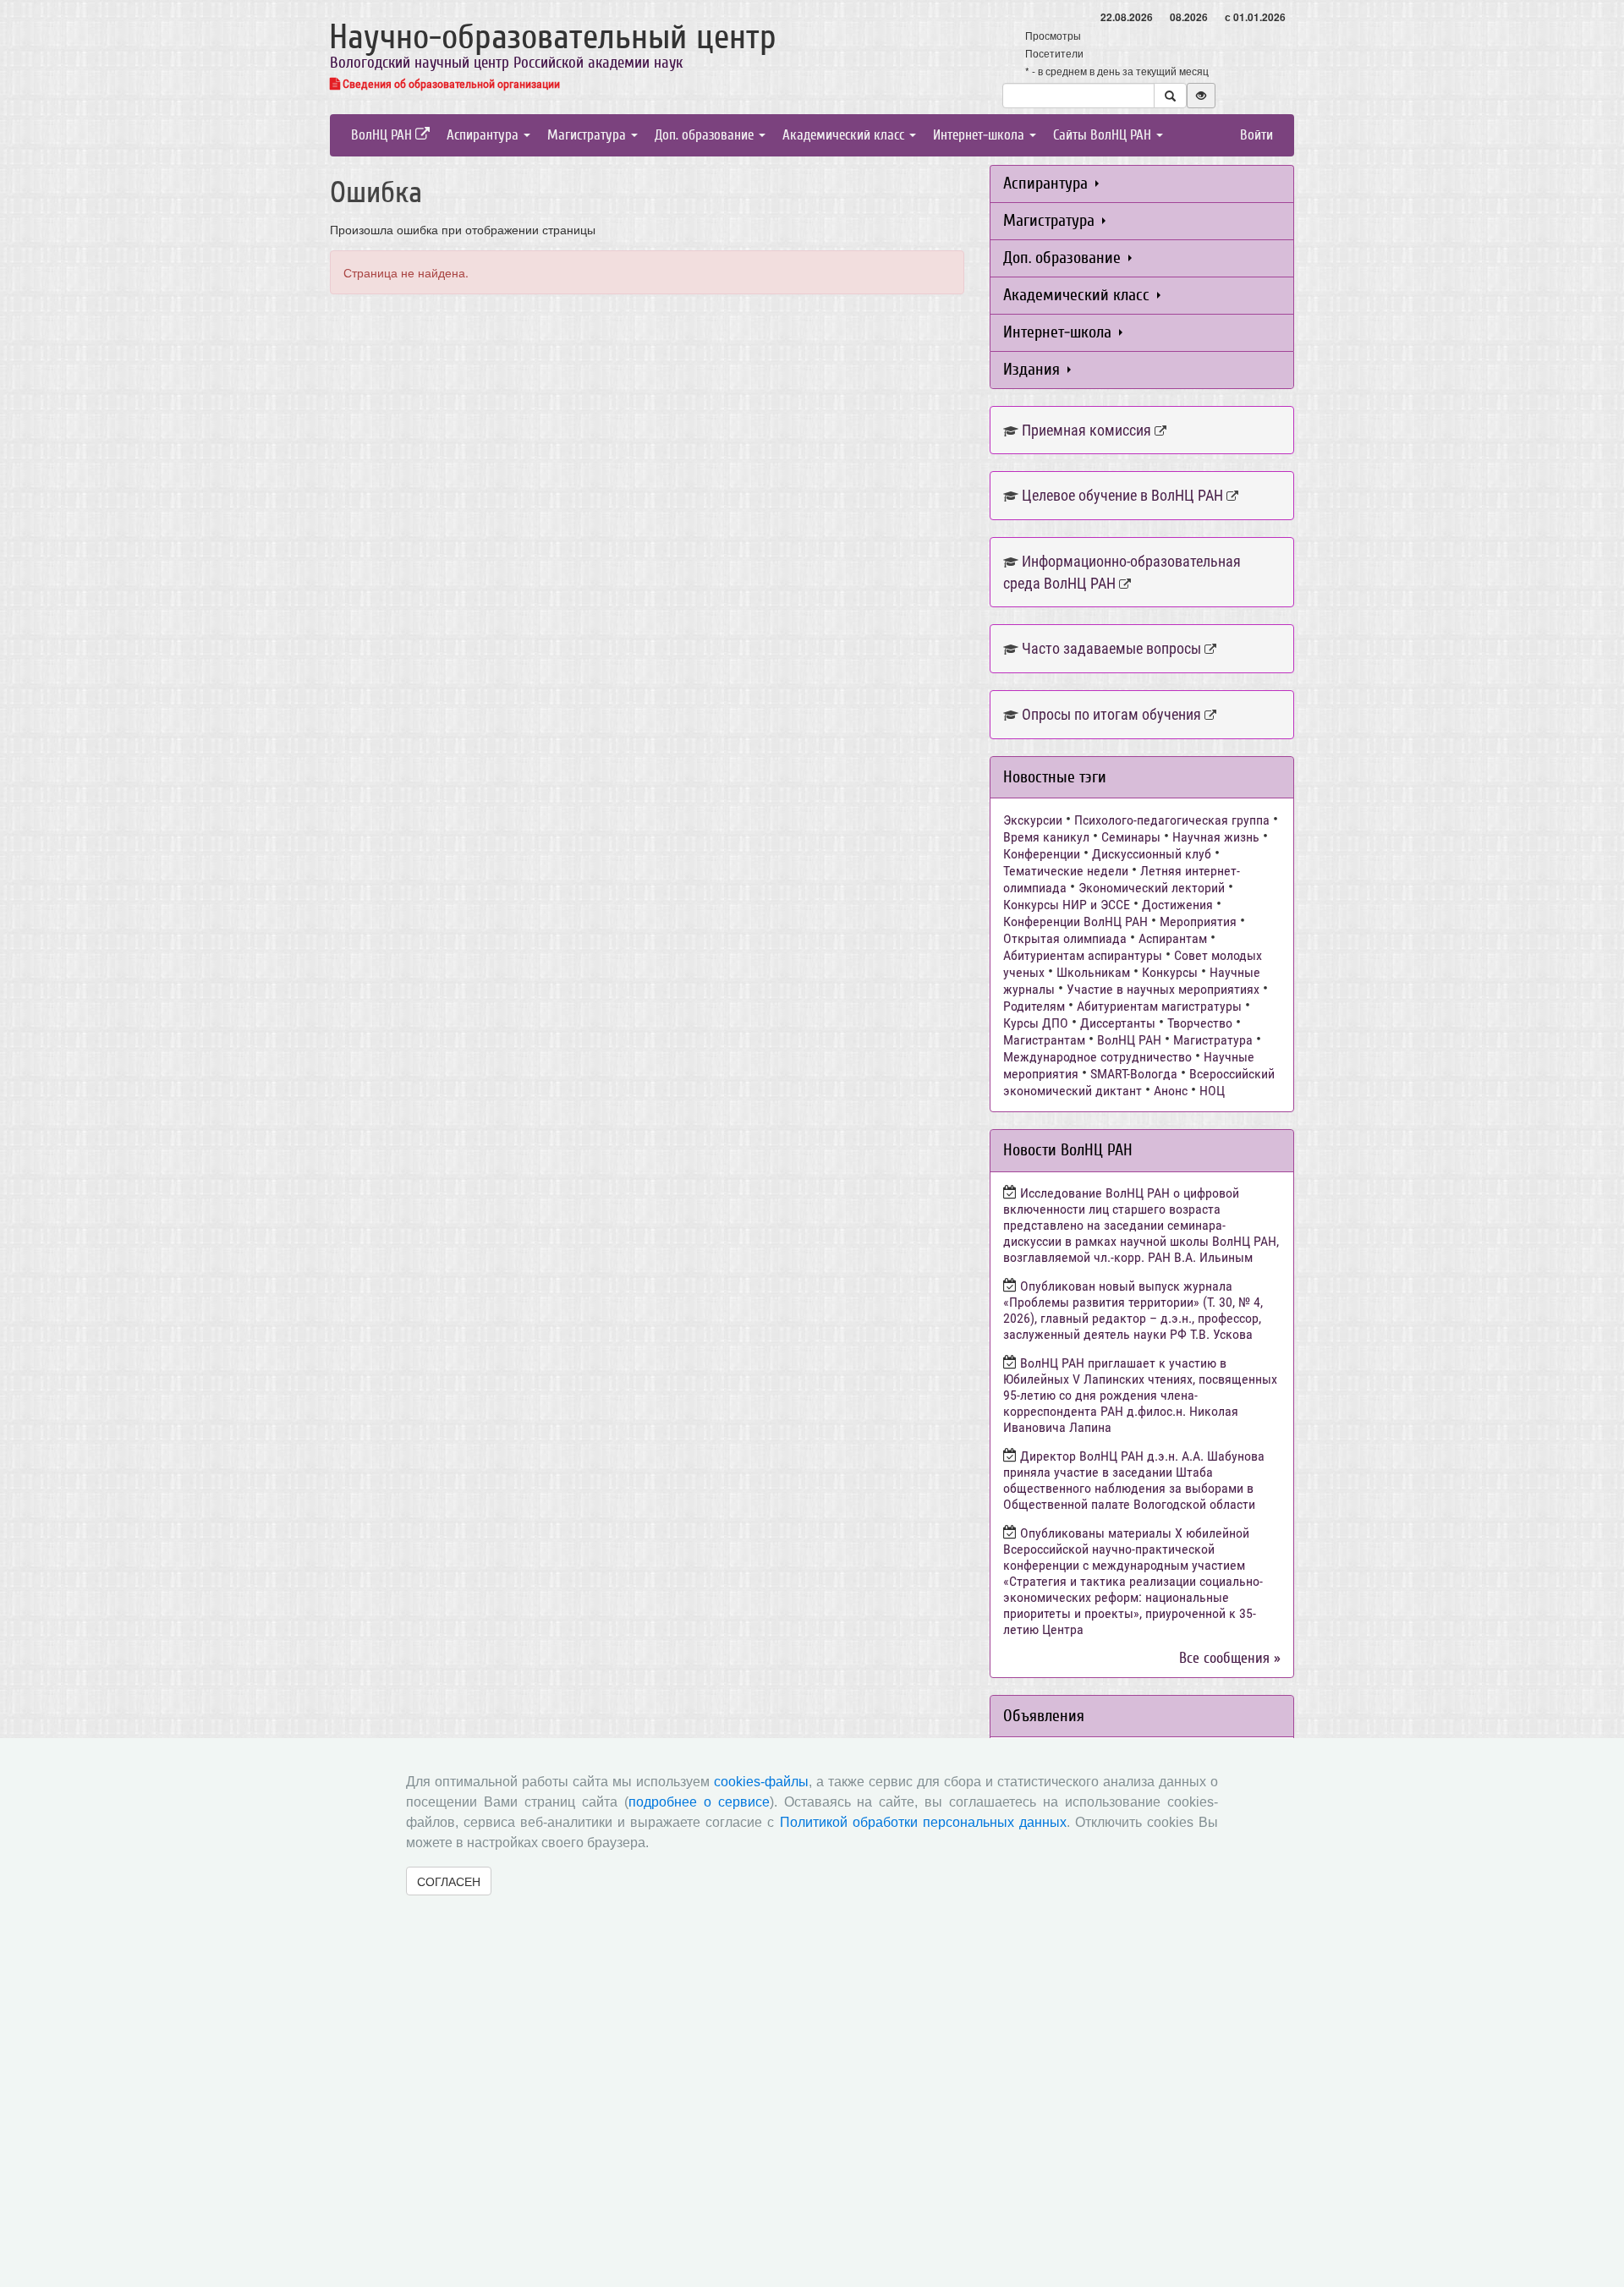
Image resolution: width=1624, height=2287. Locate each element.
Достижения (1177, 905)
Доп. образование (706, 135)
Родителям (1034, 1006)
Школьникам (1093, 972)
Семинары (1131, 837)
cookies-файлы (761, 1782)
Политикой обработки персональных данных (923, 1822)
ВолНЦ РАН (383, 135)
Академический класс (845, 135)
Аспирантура (484, 135)
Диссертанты (1118, 1023)
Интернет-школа (980, 135)
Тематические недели (1066, 871)
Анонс (1171, 1091)
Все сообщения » (1230, 1658)
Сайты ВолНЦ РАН (1104, 135)
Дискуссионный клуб (1152, 854)
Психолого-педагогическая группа (1172, 820)
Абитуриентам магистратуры (1159, 1006)
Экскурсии (1033, 820)
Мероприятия (1198, 921)
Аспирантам (1173, 938)
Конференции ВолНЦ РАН (1075, 921)
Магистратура (588, 135)
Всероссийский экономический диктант (1139, 1082)
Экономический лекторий (1152, 888)
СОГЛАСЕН (449, 1881)
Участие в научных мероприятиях (1163, 989)
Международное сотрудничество (1097, 1057)
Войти (1256, 135)
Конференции (1042, 854)
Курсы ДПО (1036, 1023)
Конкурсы (1170, 972)
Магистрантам (1044, 1040)
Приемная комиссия (1086, 430)
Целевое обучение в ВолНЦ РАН (1122, 495)
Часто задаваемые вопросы (1111, 648)
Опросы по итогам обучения (1111, 714)
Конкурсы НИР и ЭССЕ (1067, 905)
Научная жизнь (1216, 837)
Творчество (1200, 1023)
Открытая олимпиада (1065, 938)
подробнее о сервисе (699, 1802)
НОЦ (1212, 1091)
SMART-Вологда (1134, 1074)
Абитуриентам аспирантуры (1083, 955)
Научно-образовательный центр (553, 37)
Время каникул (1046, 837)
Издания (1034, 369)
